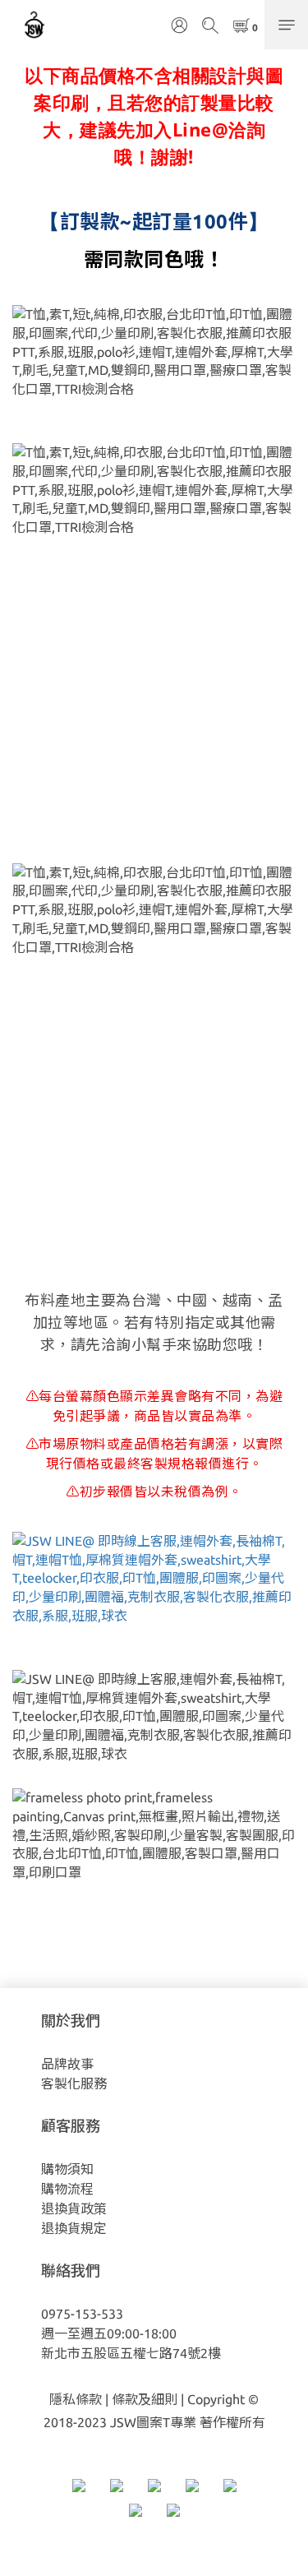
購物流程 (67, 2189)
